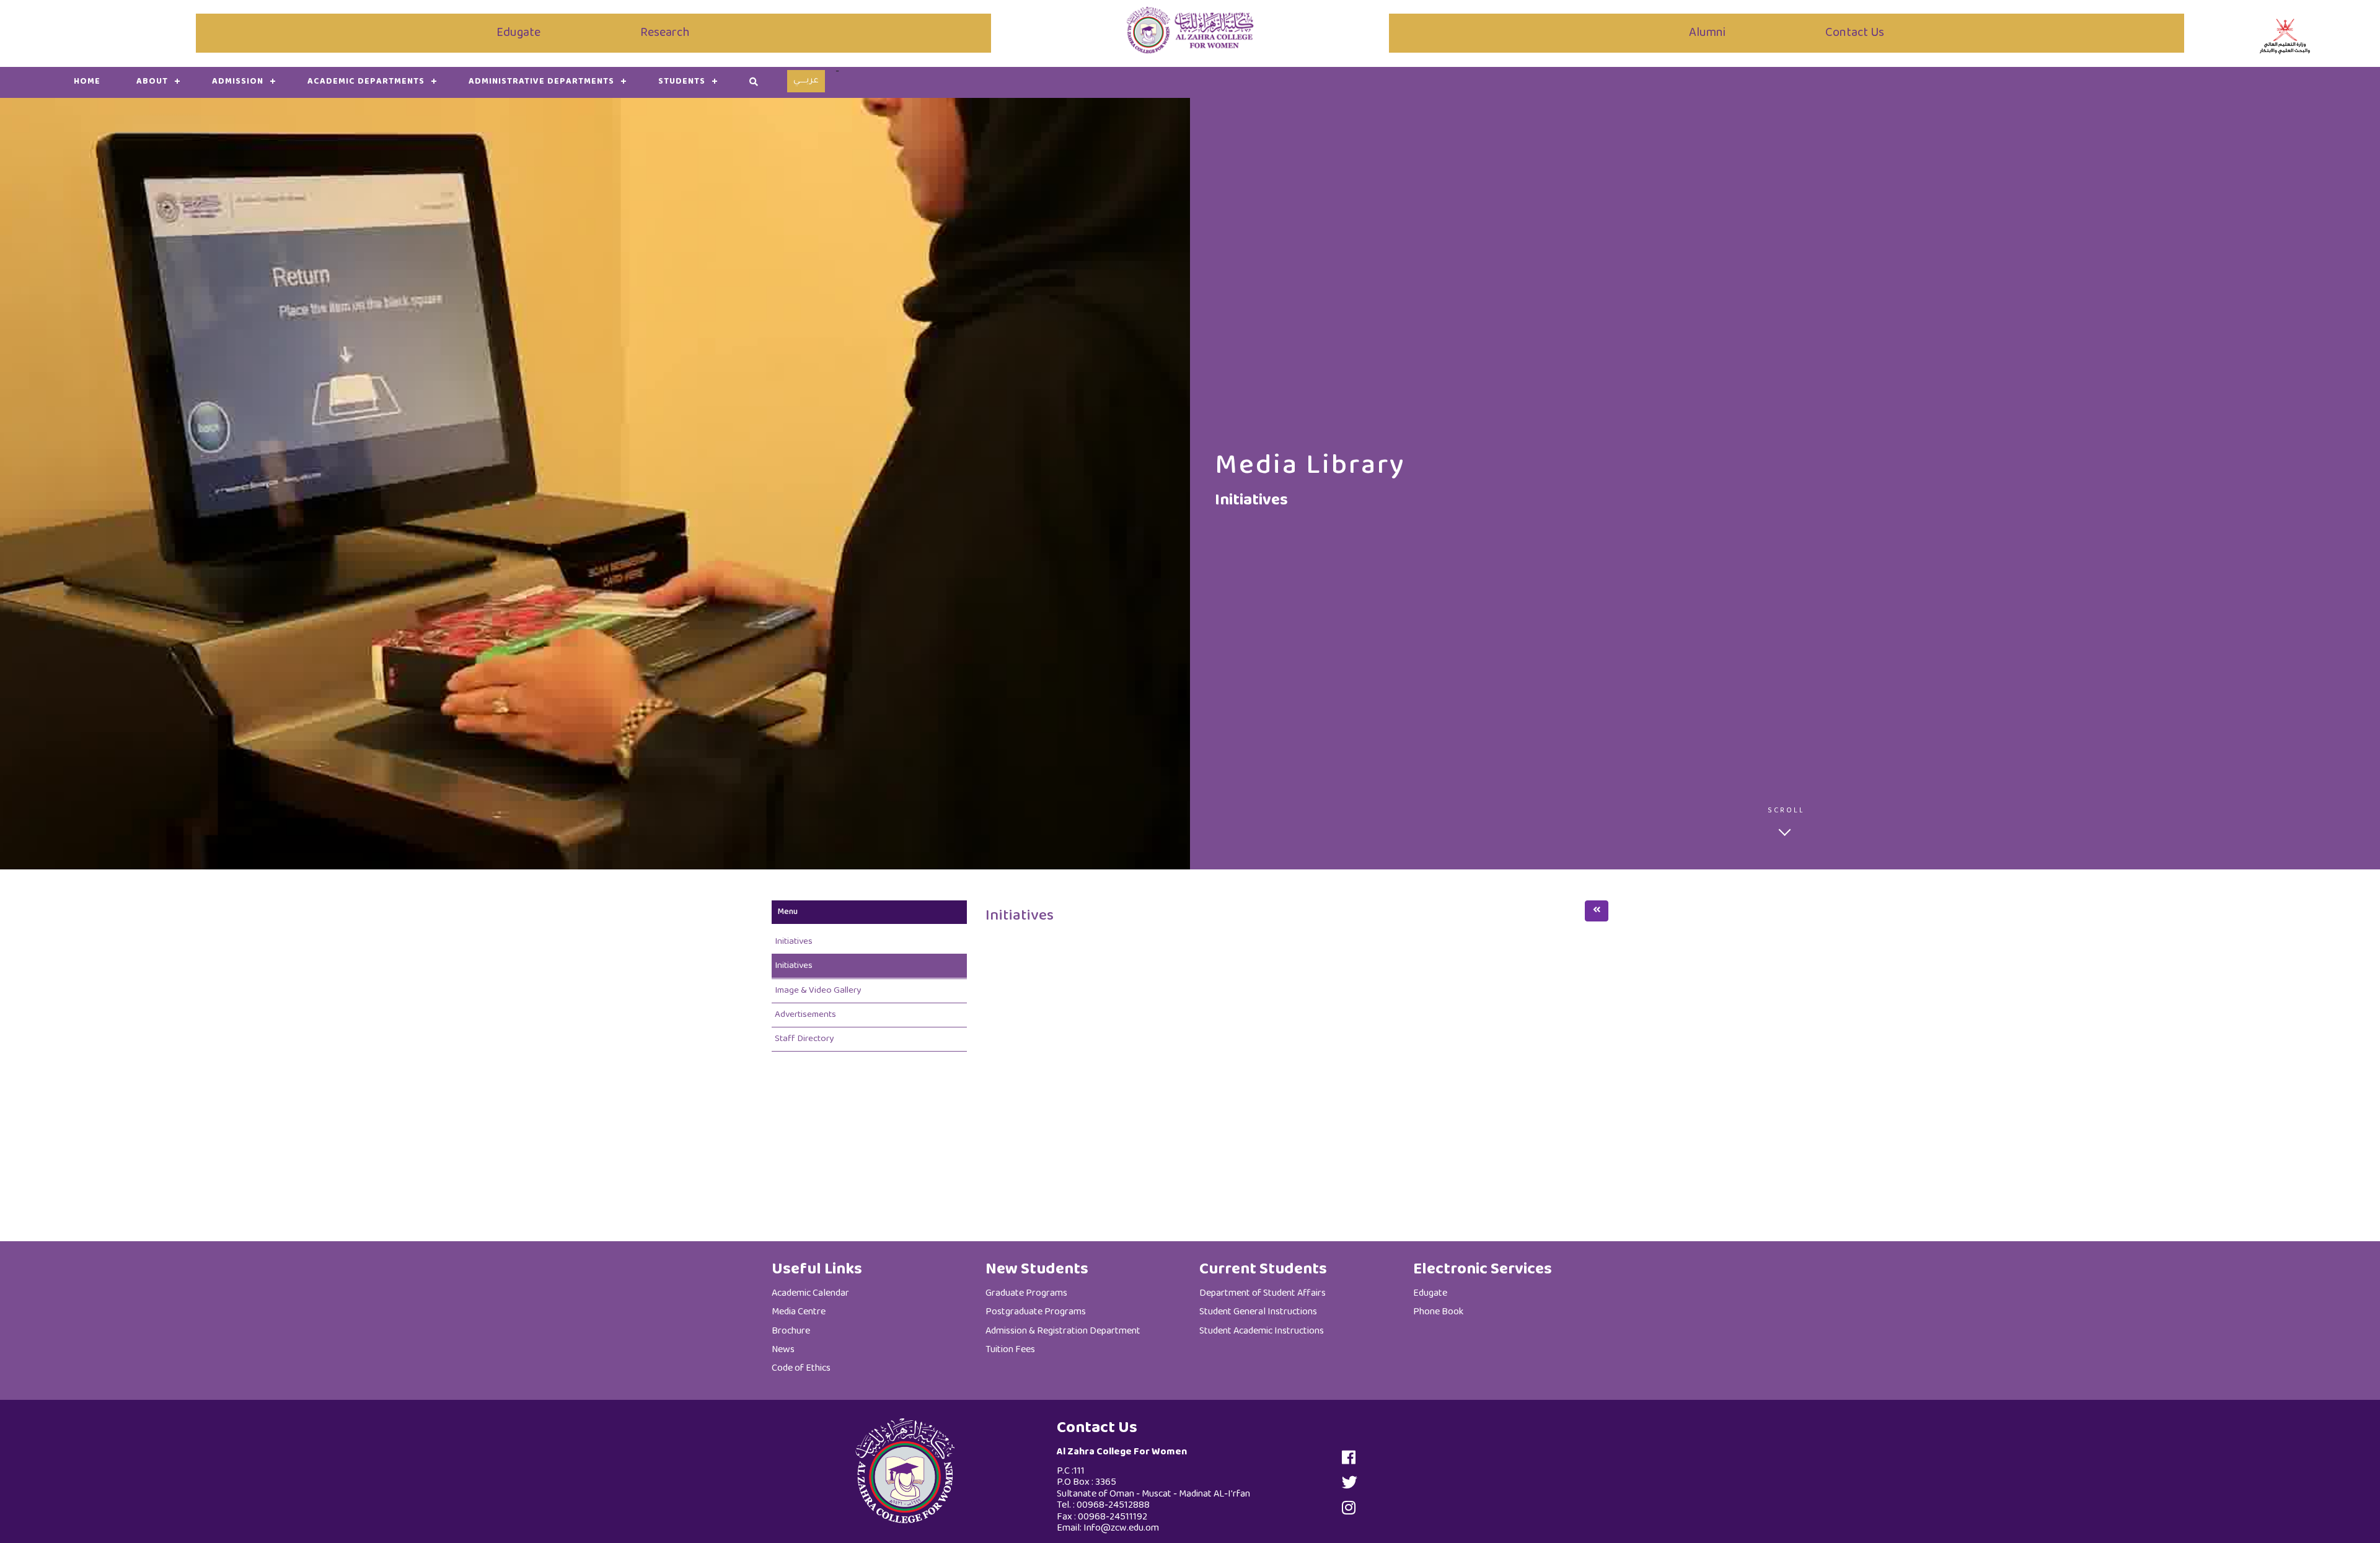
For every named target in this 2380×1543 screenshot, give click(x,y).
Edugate (518, 33)
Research (665, 33)
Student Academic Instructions (1262, 1331)
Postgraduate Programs (1036, 1312)
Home (87, 82)
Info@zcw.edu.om (1121, 1528)
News (783, 1350)
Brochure (791, 1331)
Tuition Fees (1010, 1350)
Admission (238, 82)
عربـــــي (806, 81)
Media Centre (799, 1312)
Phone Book (1438, 1312)
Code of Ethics (801, 1369)
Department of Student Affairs (1263, 1294)
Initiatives (794, 942)
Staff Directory (804, 1039)
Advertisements (805, 1015)
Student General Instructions (1258, 1312)
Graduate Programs (1026, 1294)
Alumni (1707, 33)
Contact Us (1855, 33)
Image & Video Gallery (818, 991)
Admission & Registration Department (1063, 1331)
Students (682, 82)
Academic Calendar (810, 1294)
